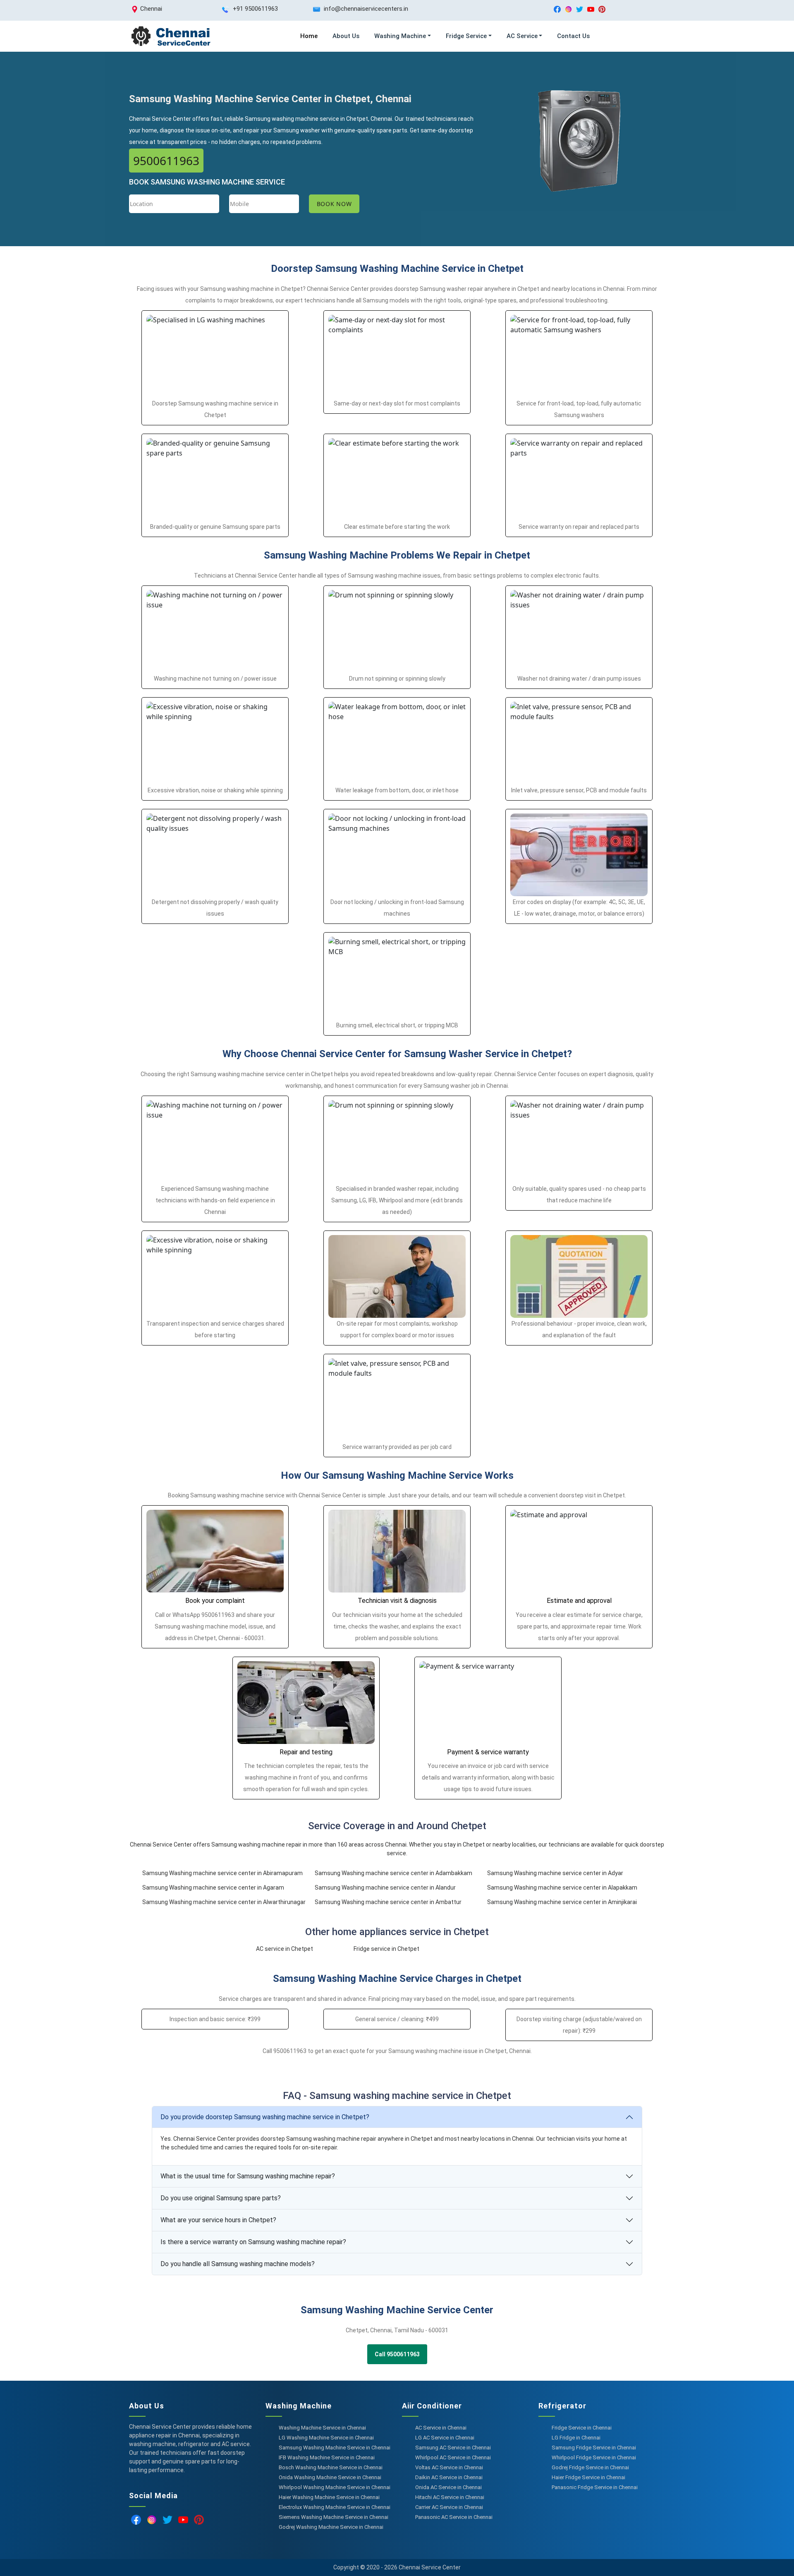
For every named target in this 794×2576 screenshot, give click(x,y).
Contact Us (573, 36)
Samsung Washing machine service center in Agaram (213, 1888)
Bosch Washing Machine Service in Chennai (331, 2467)
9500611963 (166, 161)
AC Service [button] (522, 36)
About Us (346, 36)
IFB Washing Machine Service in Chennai (327, 2457)
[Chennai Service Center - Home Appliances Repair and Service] (170, 36)
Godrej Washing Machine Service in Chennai (331, 2527)
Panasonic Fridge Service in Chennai (595, 2487)
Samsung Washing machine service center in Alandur (385, 1888)
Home (309, 36)
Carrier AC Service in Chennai (449, 2507)
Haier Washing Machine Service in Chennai (329, 2497)
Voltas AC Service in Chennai (449, 2467)
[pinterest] (602, 9)
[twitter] (580, 9)
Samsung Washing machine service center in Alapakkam (562, 1888)
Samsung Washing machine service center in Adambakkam (393, 1873)
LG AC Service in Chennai (445, 2438)
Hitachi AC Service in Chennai (450, 2497)
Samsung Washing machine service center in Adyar (555, 1873)
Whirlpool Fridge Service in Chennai (594, 2457)
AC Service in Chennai (441, 2428)
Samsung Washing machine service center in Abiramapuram (222, 1873)
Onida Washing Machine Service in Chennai (330, 2477)
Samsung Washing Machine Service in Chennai (335, 2448)
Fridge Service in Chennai (582, 2428)
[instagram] (568, 9)
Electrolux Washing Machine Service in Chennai (335, 2507)
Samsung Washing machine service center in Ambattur (388, 1902)
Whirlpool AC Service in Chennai (453, 2457)
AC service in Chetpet (285, 1949)
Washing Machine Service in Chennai (322, 2428)
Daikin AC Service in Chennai (449, 2477)
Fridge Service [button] (466, 36)
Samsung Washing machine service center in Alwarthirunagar (224, 1902)
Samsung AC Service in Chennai (453, 2448)
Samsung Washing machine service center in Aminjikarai (562, 1902)
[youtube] (591, 9)
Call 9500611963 (397, 2354)
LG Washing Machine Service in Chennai (326, 2438)
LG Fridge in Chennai (576, 2438)
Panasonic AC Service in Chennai (454, 2517)
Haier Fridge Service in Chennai (588, 2477)
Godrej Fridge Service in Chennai (590, 2467)
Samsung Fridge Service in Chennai (594, 2448)
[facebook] (557, 9)
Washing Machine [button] (400, 36)
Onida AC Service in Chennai (448, 2487)
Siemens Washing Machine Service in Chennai (334, 2517)
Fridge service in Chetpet (386, 1949)
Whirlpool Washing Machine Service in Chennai (335, 2487)
